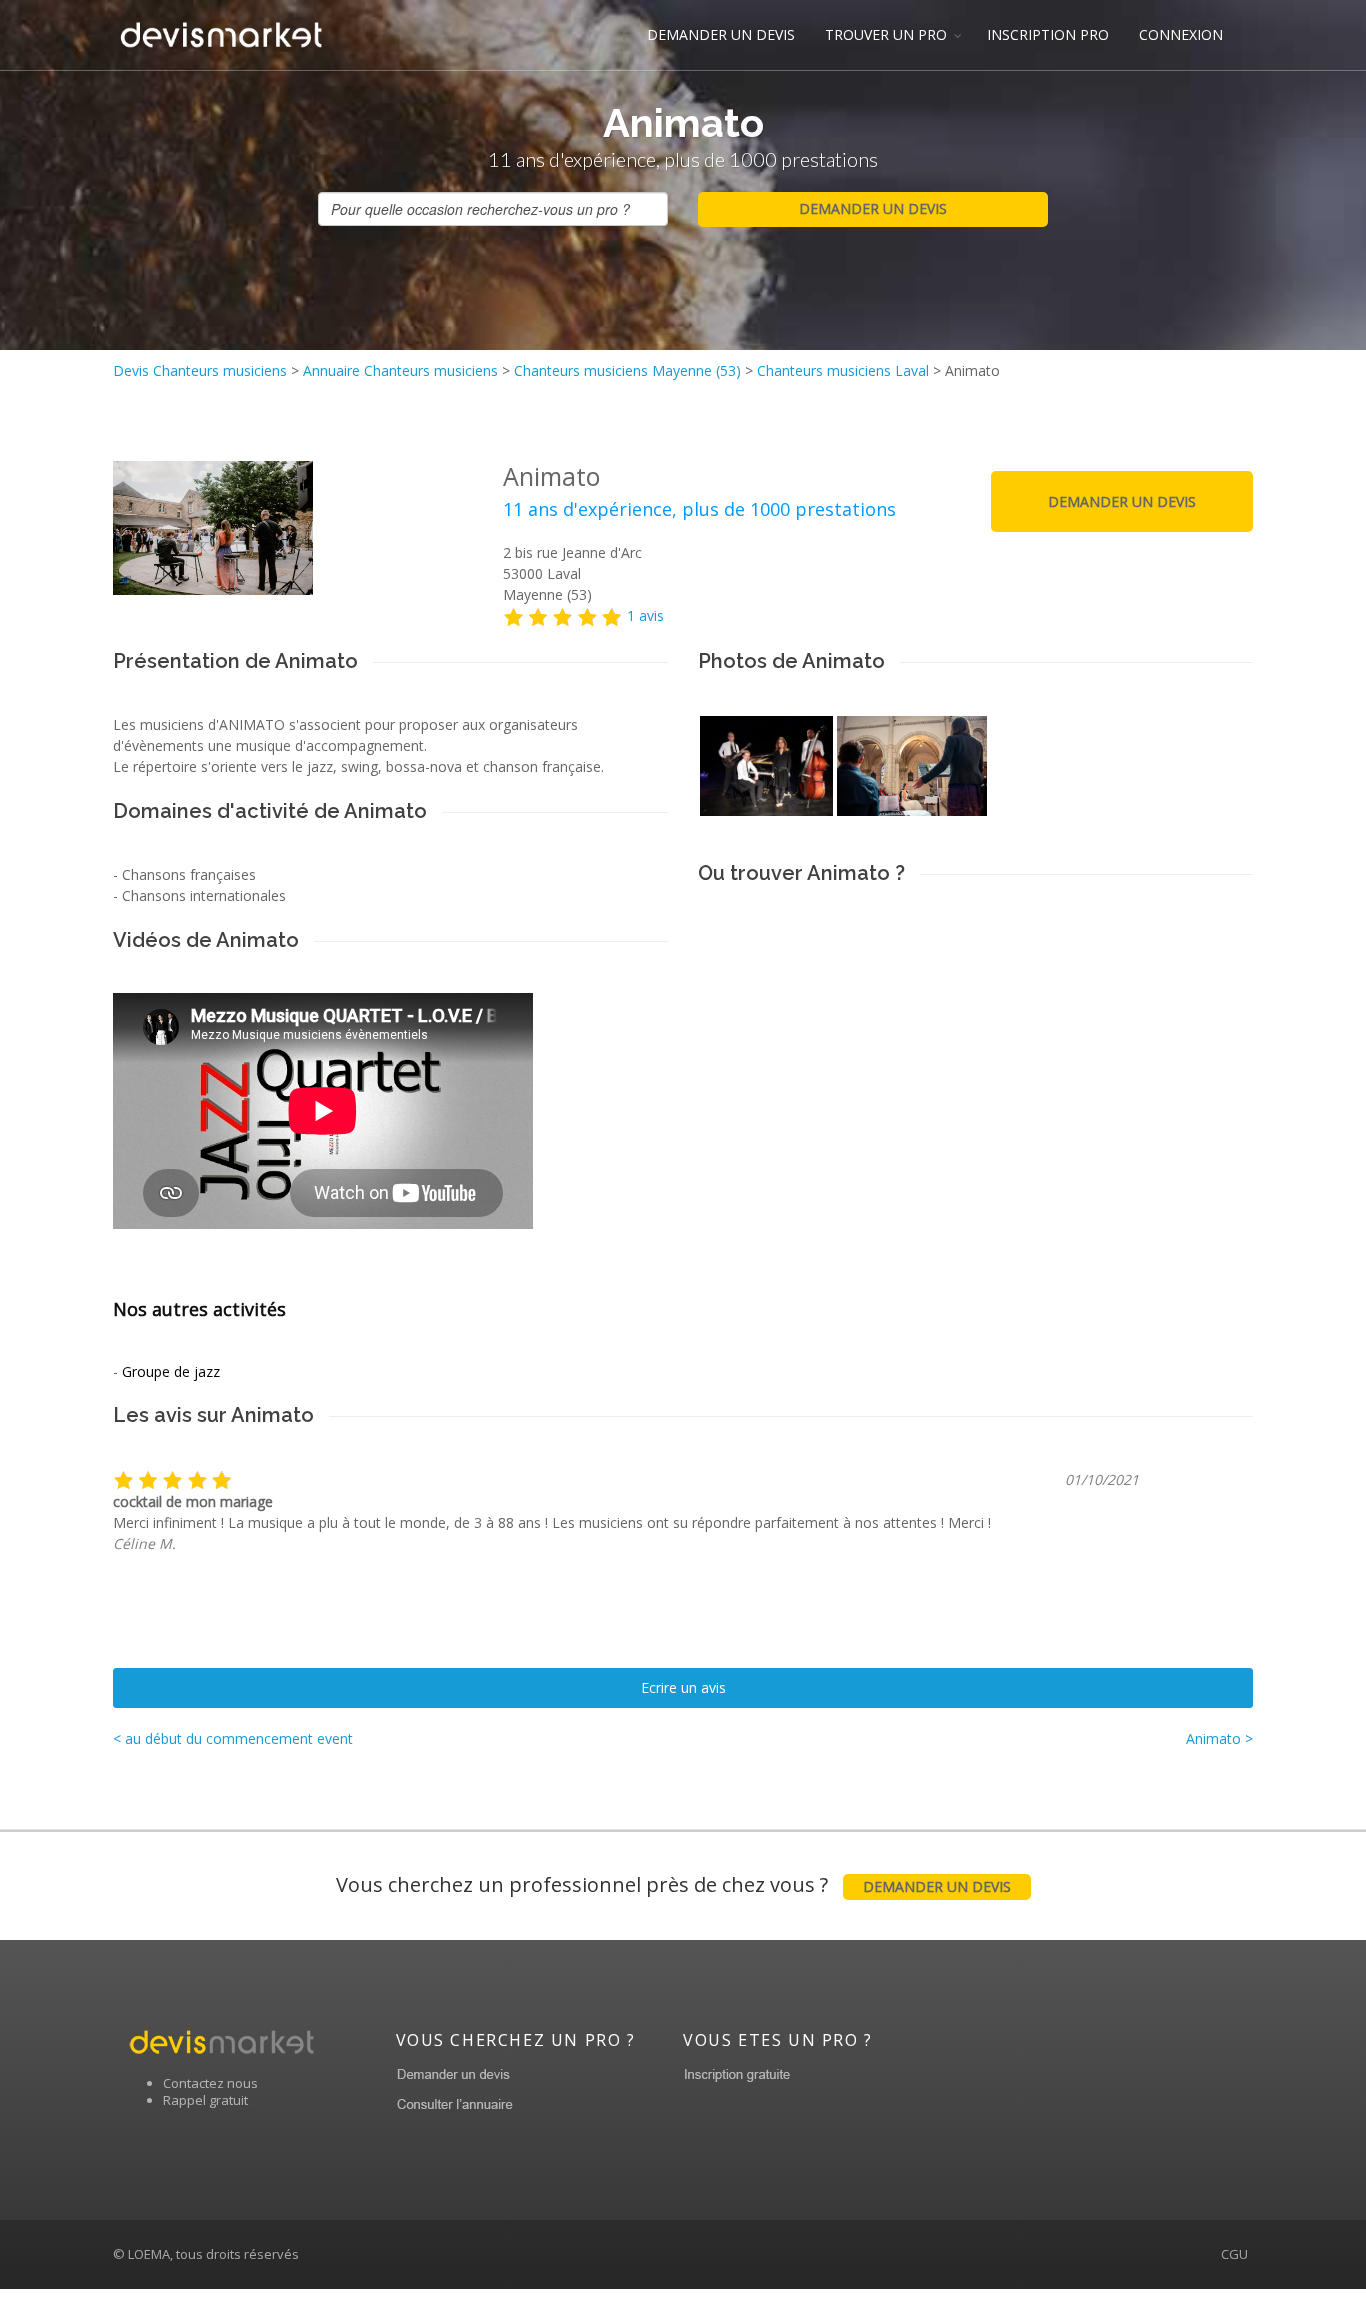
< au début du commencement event (233, 1738)
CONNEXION (1181, 34)
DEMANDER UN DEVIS (721, 34)
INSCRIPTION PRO (1048, 34)
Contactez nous (210, 2083)
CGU (1234, 2254)
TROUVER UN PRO (886, 34)
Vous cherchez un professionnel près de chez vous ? (673, 1884)
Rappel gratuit (205, 2100)
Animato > (1219, 1738)
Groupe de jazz (171, 1371)
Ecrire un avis (683, 1687)
